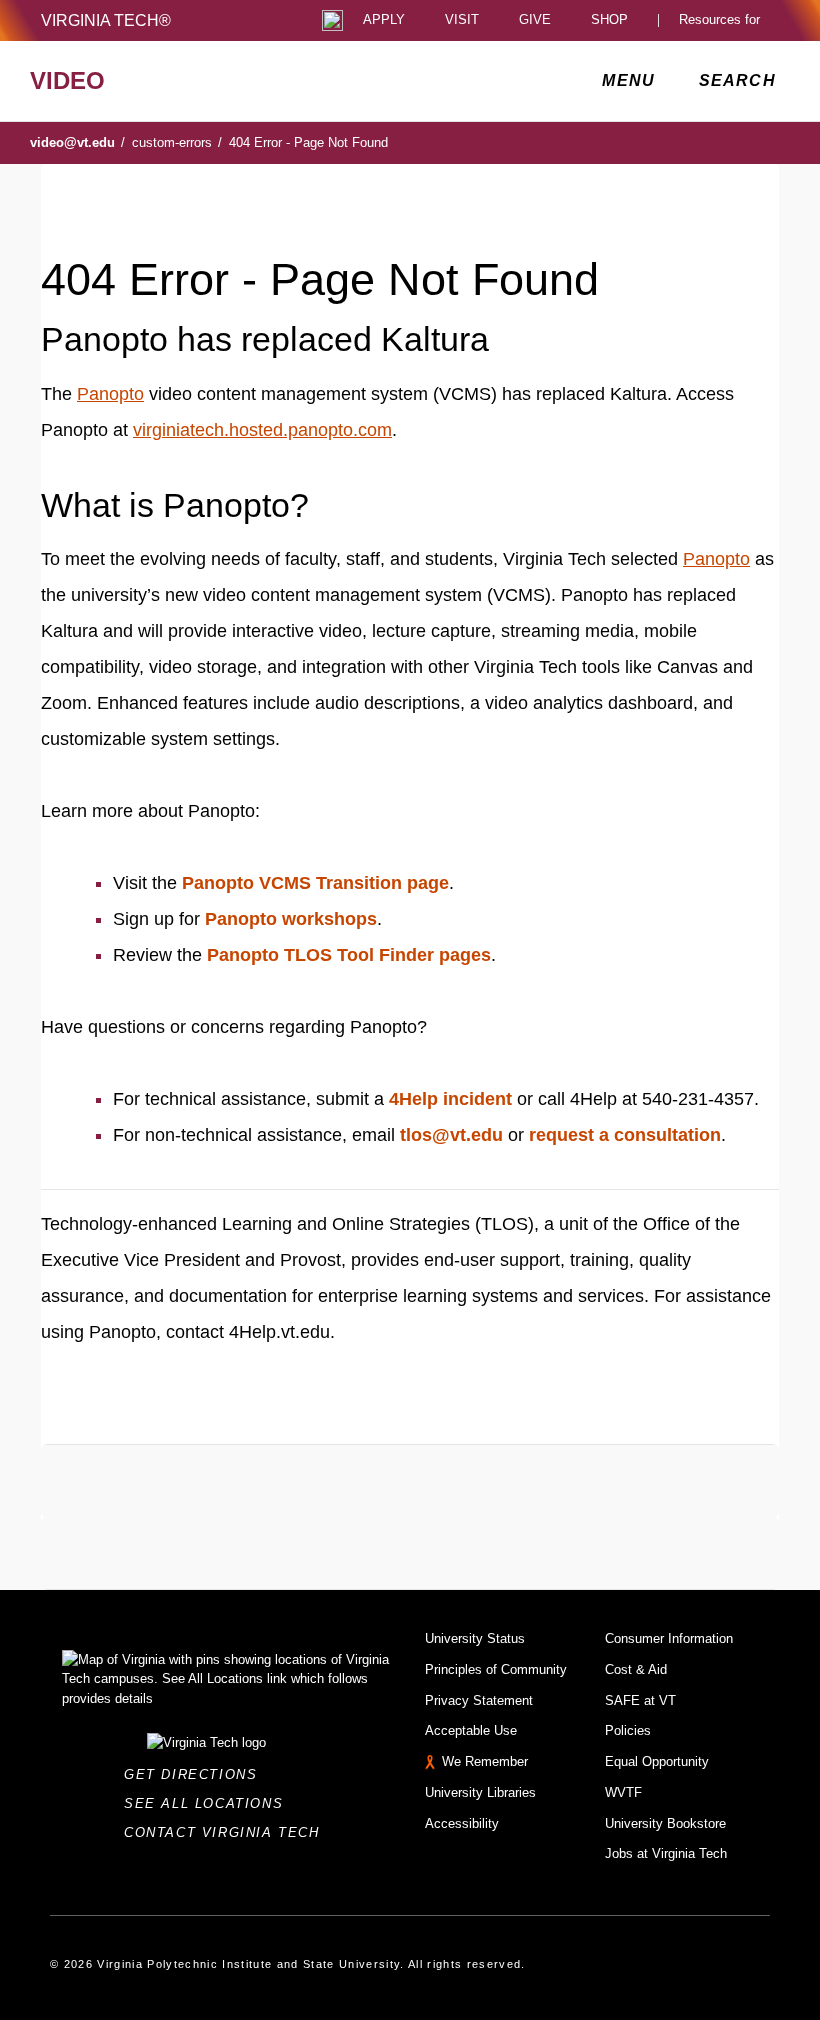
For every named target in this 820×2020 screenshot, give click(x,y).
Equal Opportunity (657, 1761)
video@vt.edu (77, 142)
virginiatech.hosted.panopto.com (262, 430)
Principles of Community (496, 1669)
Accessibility (462, 1823)
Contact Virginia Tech (227, 1832)
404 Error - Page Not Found (308, 142)
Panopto (110, 394)
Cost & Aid (636, 1669)
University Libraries (480, 1792)
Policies (628, 1730)
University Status (475, 1638)
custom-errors (177, 142)
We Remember (485, 1761)
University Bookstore (665, 1823)
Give (535, 20)
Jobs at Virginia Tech (666, 1853)
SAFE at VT (640, 1700)
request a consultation (625, 1135)
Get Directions (196, 1774)
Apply (384, 20)
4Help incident (450, 1099)
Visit (462, 20)
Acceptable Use (471, 1730)
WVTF (623, 1792)
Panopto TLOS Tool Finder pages (349, 955)
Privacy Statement (479, 1700)
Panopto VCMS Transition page (315, 883)
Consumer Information (669, 1638)
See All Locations (209, 1803)
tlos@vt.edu (451, 1135)
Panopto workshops (291, 919)
